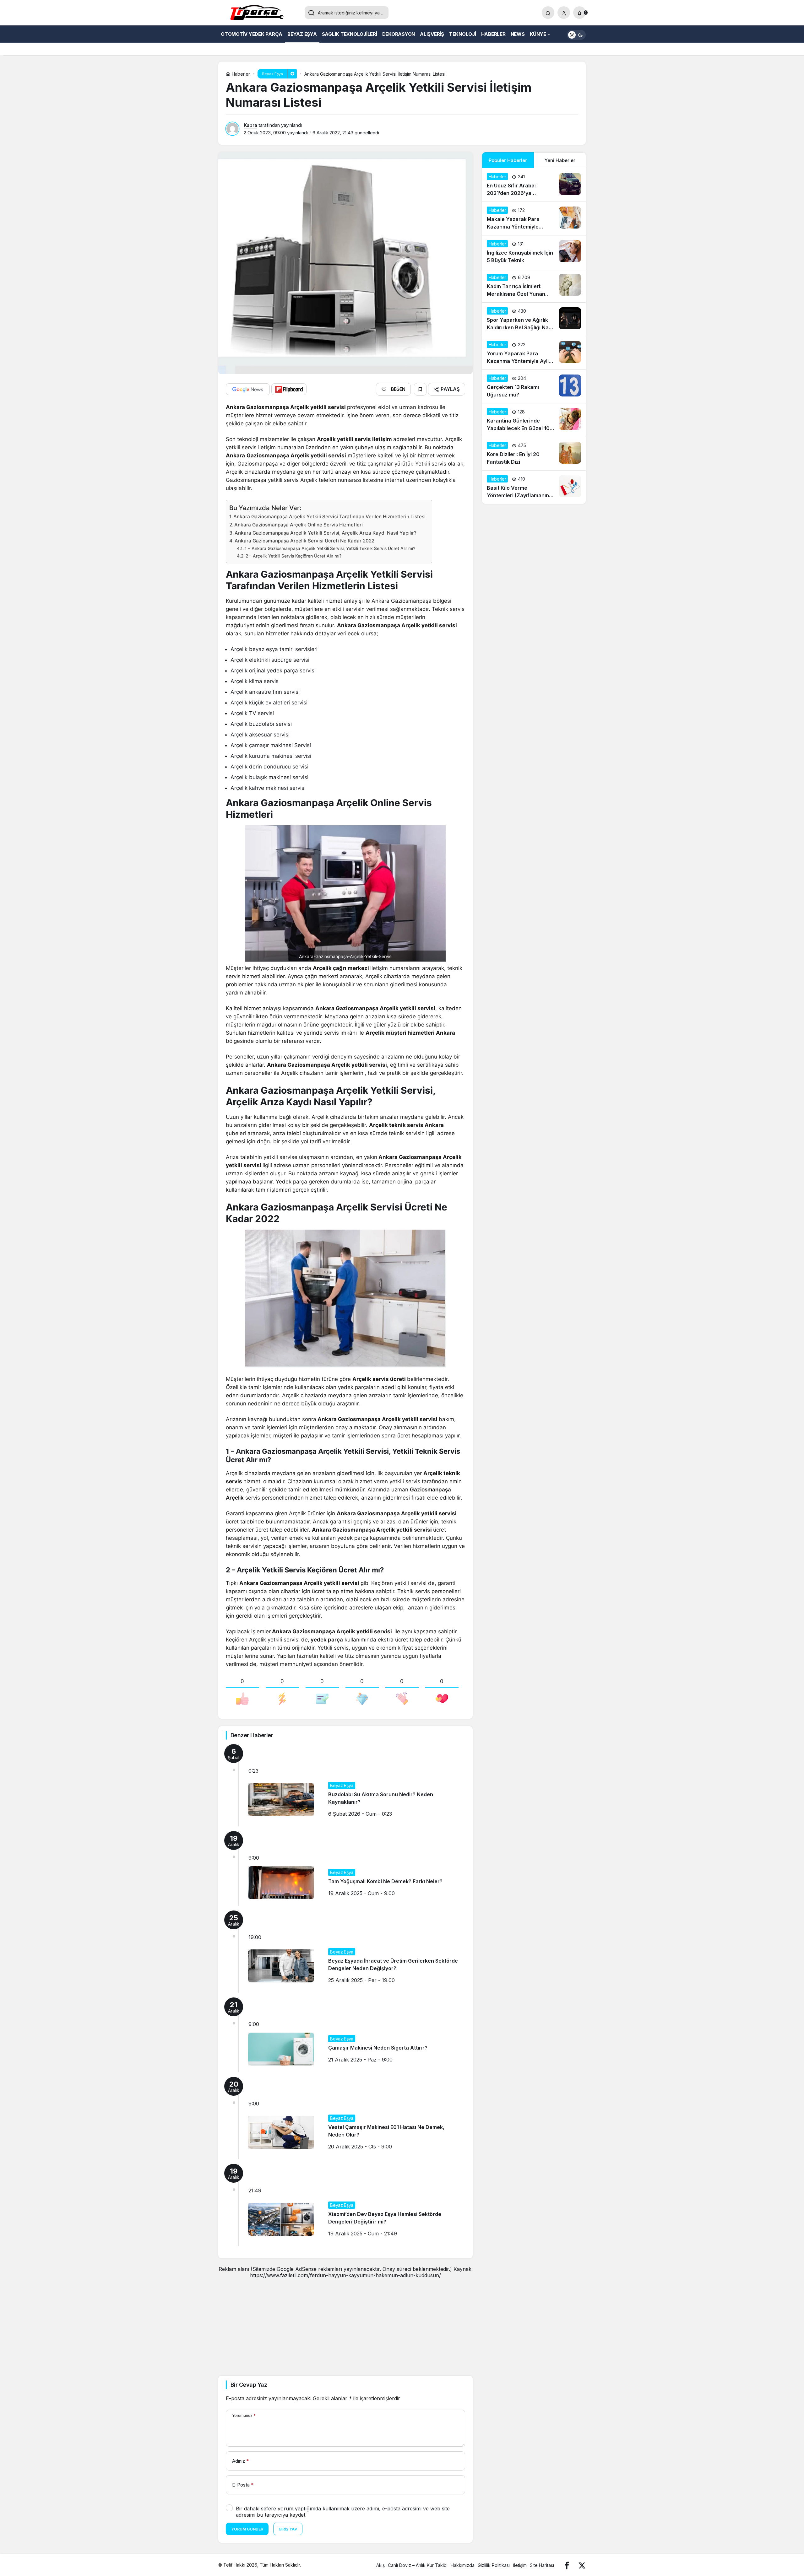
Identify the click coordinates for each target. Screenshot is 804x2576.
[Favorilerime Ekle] (420, 389)
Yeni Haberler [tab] (560, 160)
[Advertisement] (345, 2322)
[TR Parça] (259, 13)
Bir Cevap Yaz (249, 2385)
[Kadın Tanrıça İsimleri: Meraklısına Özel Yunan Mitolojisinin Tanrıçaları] (534, 286)
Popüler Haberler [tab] (508, 160)
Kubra (250, 125)
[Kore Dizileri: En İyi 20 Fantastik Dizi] (534, 454)
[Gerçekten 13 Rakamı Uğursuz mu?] (534, 386)
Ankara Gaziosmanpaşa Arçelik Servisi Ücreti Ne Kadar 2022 (304, 541)
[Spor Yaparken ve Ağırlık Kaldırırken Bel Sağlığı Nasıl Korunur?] (534, 319)
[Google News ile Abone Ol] (248, 389)
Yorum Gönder (247, 2529)
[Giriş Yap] (564, 13)
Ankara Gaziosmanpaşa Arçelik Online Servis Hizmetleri (299, 525)
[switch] (576, 34)
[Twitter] (582, 2565)
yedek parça (326, 1640)
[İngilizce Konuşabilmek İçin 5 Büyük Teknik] (534, 252)
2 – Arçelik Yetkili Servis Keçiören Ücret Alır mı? (293, 556)
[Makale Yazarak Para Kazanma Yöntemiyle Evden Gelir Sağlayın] (534, 218)
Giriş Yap (288, 2529)
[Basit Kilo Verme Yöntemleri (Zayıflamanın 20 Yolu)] (534, 487)
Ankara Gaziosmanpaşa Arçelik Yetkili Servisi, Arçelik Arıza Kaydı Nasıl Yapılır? (326, 533)
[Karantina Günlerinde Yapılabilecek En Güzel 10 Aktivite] (534, 420)
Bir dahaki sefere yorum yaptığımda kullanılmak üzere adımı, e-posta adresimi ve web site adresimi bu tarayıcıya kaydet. (343, 2512)
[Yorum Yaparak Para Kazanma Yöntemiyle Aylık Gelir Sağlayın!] (534, 353)
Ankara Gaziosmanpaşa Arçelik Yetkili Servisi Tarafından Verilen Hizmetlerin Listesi (329, 517)
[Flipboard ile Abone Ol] (289, 389)
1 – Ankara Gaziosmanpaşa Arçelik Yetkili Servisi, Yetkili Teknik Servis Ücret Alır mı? (330, 548)
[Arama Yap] (548, 13)
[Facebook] (567, 2565)
